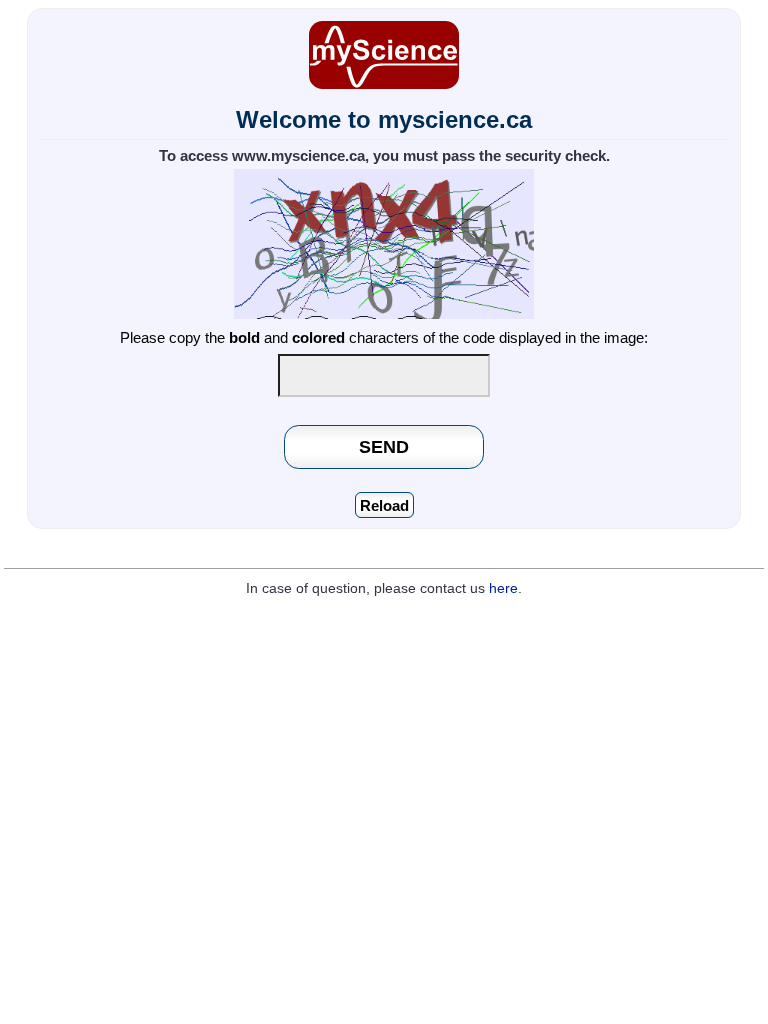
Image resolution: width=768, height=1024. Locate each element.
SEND (384, 446)
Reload (384, 505)
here (503, 588)
